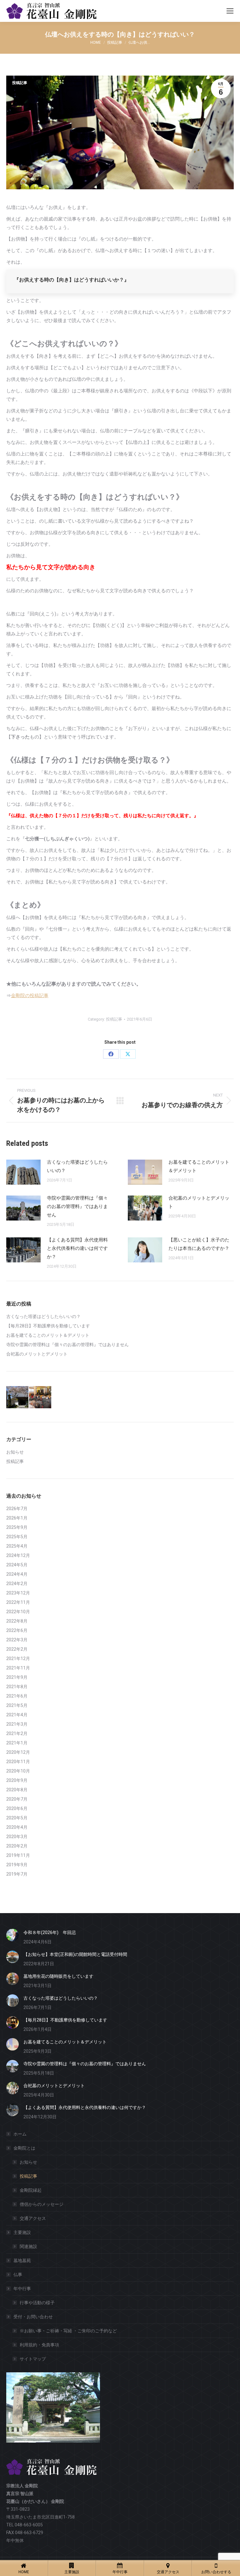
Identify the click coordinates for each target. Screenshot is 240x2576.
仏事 (18, 2275)
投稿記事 (20, 83)
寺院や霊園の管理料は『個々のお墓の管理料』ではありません (77, 1206)
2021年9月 (17, 1677)
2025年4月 (17, 1546)
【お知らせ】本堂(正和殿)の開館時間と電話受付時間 (75, 1954)
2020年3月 (17, 1837)
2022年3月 (17, 1640)
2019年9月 (17, 1865)
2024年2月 (17, 1584)
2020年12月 (18, 1752)
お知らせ (15, 1452)
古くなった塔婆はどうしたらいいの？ (77, 1166)
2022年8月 (17, 1621)
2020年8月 (17, 1790)
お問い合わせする (216, 2572)
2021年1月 (17, 1743)
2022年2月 (17, 1649)
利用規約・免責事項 (39, 2345)
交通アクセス (33, 2218)
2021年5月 (17, 1705)
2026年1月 (17, 1518)
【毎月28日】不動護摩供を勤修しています (48, 1326)
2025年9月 (17, 1527)
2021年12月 (18, 1658)
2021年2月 (17, 1733)
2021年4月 (17, 1715)
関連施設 (28, 2246)
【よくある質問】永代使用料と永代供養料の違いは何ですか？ (77, 1248)
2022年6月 (17, 1630)
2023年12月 (18, 1593)
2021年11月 (18, 1668)
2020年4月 (17, 1827)
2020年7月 (17, 1799)
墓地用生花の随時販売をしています (58, 1976)
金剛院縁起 (31, 2190)
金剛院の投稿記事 (30, 996)
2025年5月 (17, 1537)
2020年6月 (17, 1808)
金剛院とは (24, 2148)
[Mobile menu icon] (230, 11)
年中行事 (22, 2289)
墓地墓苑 (22, 2260)
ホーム (20, 2134)
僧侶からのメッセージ (42, 2204)
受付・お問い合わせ (33, 2317)
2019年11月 (18, 1855)
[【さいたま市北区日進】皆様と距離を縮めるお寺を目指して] (40, 1397)
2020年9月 (17, 1780)
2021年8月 (17, 1687)
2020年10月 (18, 1771)
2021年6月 (17, 1696)
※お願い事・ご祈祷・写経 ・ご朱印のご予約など (68, 2331)
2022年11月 (18, 1602)
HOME (24, 2572)
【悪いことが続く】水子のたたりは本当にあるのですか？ (199, 1244)
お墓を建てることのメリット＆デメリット (199, 1166)
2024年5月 (17, 1565)
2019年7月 (17, 1874)
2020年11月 (18, 1762)
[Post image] (23, 1172)
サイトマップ (33, 2359)
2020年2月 (17, 1846)
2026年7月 (17, 1509)
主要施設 (22, 2232)
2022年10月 (18, 1612)
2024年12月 (18, 1555)
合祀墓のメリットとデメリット (199, 1202)
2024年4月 (17, 1574)
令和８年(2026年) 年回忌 (50, 1932)
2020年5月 (17, 1818)
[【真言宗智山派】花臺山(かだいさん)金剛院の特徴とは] (18, 1397)
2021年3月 (17, 1724)
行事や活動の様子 (37, 2303)
